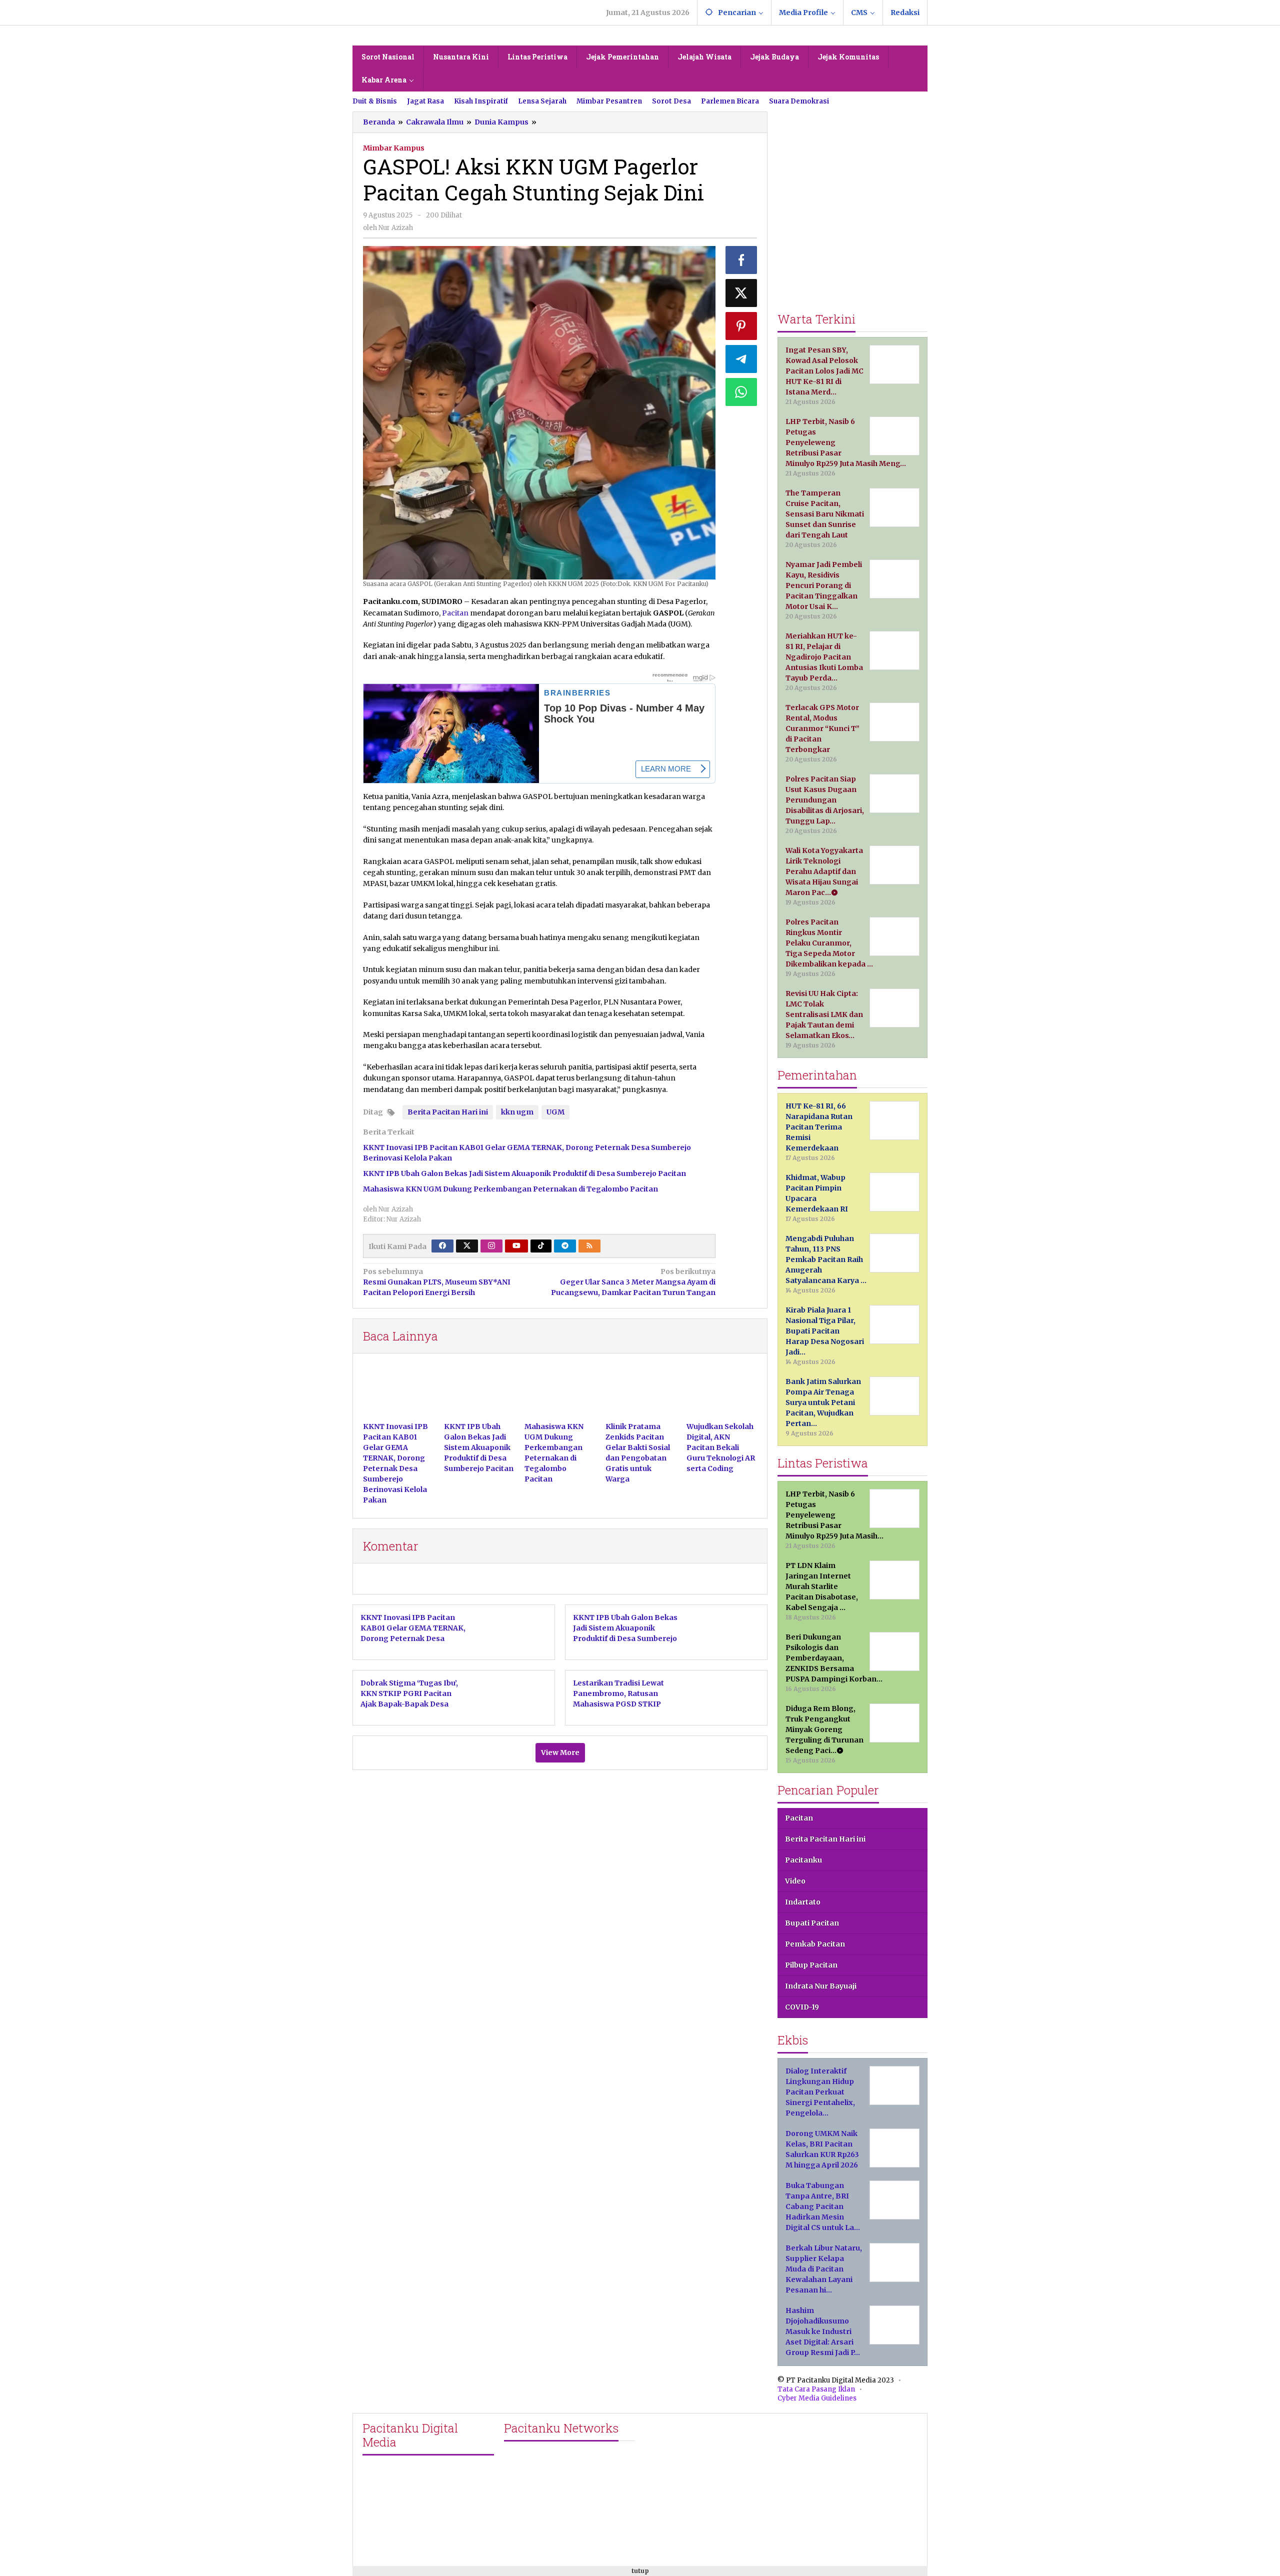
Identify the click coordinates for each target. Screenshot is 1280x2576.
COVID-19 (802, 2007)
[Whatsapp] (741, 392)
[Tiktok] (541, 1246)
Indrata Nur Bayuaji (821, 1986)
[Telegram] (565, 1246)
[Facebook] (442, 1246)
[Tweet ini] (741, 293)
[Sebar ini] (741, 260)
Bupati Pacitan (812, 1923)
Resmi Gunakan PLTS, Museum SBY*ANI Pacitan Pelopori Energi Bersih (437, 1282)
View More (560, 1752)
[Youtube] (516, 1246)
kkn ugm (517, 1112)
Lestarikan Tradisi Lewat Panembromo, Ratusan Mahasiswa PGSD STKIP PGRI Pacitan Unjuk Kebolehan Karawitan (618, 1704)
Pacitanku (803, 1860)
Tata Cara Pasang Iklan (816, 2389)
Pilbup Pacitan (811, 1965)
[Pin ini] (741, 326)
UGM (555, 1112)
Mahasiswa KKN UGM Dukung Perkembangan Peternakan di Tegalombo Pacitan (510, 1189)
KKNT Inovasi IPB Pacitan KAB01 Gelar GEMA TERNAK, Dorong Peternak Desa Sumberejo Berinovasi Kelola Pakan (413, 1638)
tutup (640, 2571)
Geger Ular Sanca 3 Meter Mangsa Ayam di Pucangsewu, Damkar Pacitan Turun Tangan (633, 1282)
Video (795, 1881)
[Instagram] (491, 1246)
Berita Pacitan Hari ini (448, 1112)
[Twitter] (467, 1246)
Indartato (803, 1902)
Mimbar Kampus (394, 148)
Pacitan (455, 613)
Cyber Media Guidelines (817, 2398)
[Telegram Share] (741, 359)
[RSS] (589, 1246)
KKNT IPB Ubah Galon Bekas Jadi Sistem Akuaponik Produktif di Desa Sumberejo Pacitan (524, 1173)
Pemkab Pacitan (815, 1944)
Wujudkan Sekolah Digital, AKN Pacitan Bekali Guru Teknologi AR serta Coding (721, 1447)
